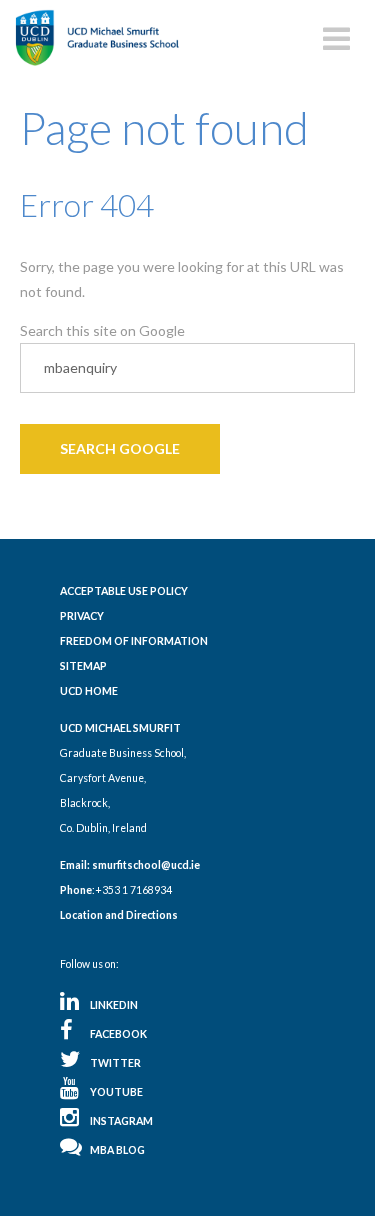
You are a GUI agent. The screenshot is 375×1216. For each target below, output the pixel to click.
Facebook (118, 1034)
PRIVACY (82, 616)
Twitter (115, 1063)
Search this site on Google (102, 330)
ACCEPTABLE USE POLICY (124, 591)
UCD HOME (89, 691)
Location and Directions (119, 915)
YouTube (116, 1092)
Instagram (121, 1121)
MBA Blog (117, 1150)
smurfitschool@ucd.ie (146, 865)
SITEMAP (83, 666)
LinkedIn (114, 1005)
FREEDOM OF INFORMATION (134, 641)
